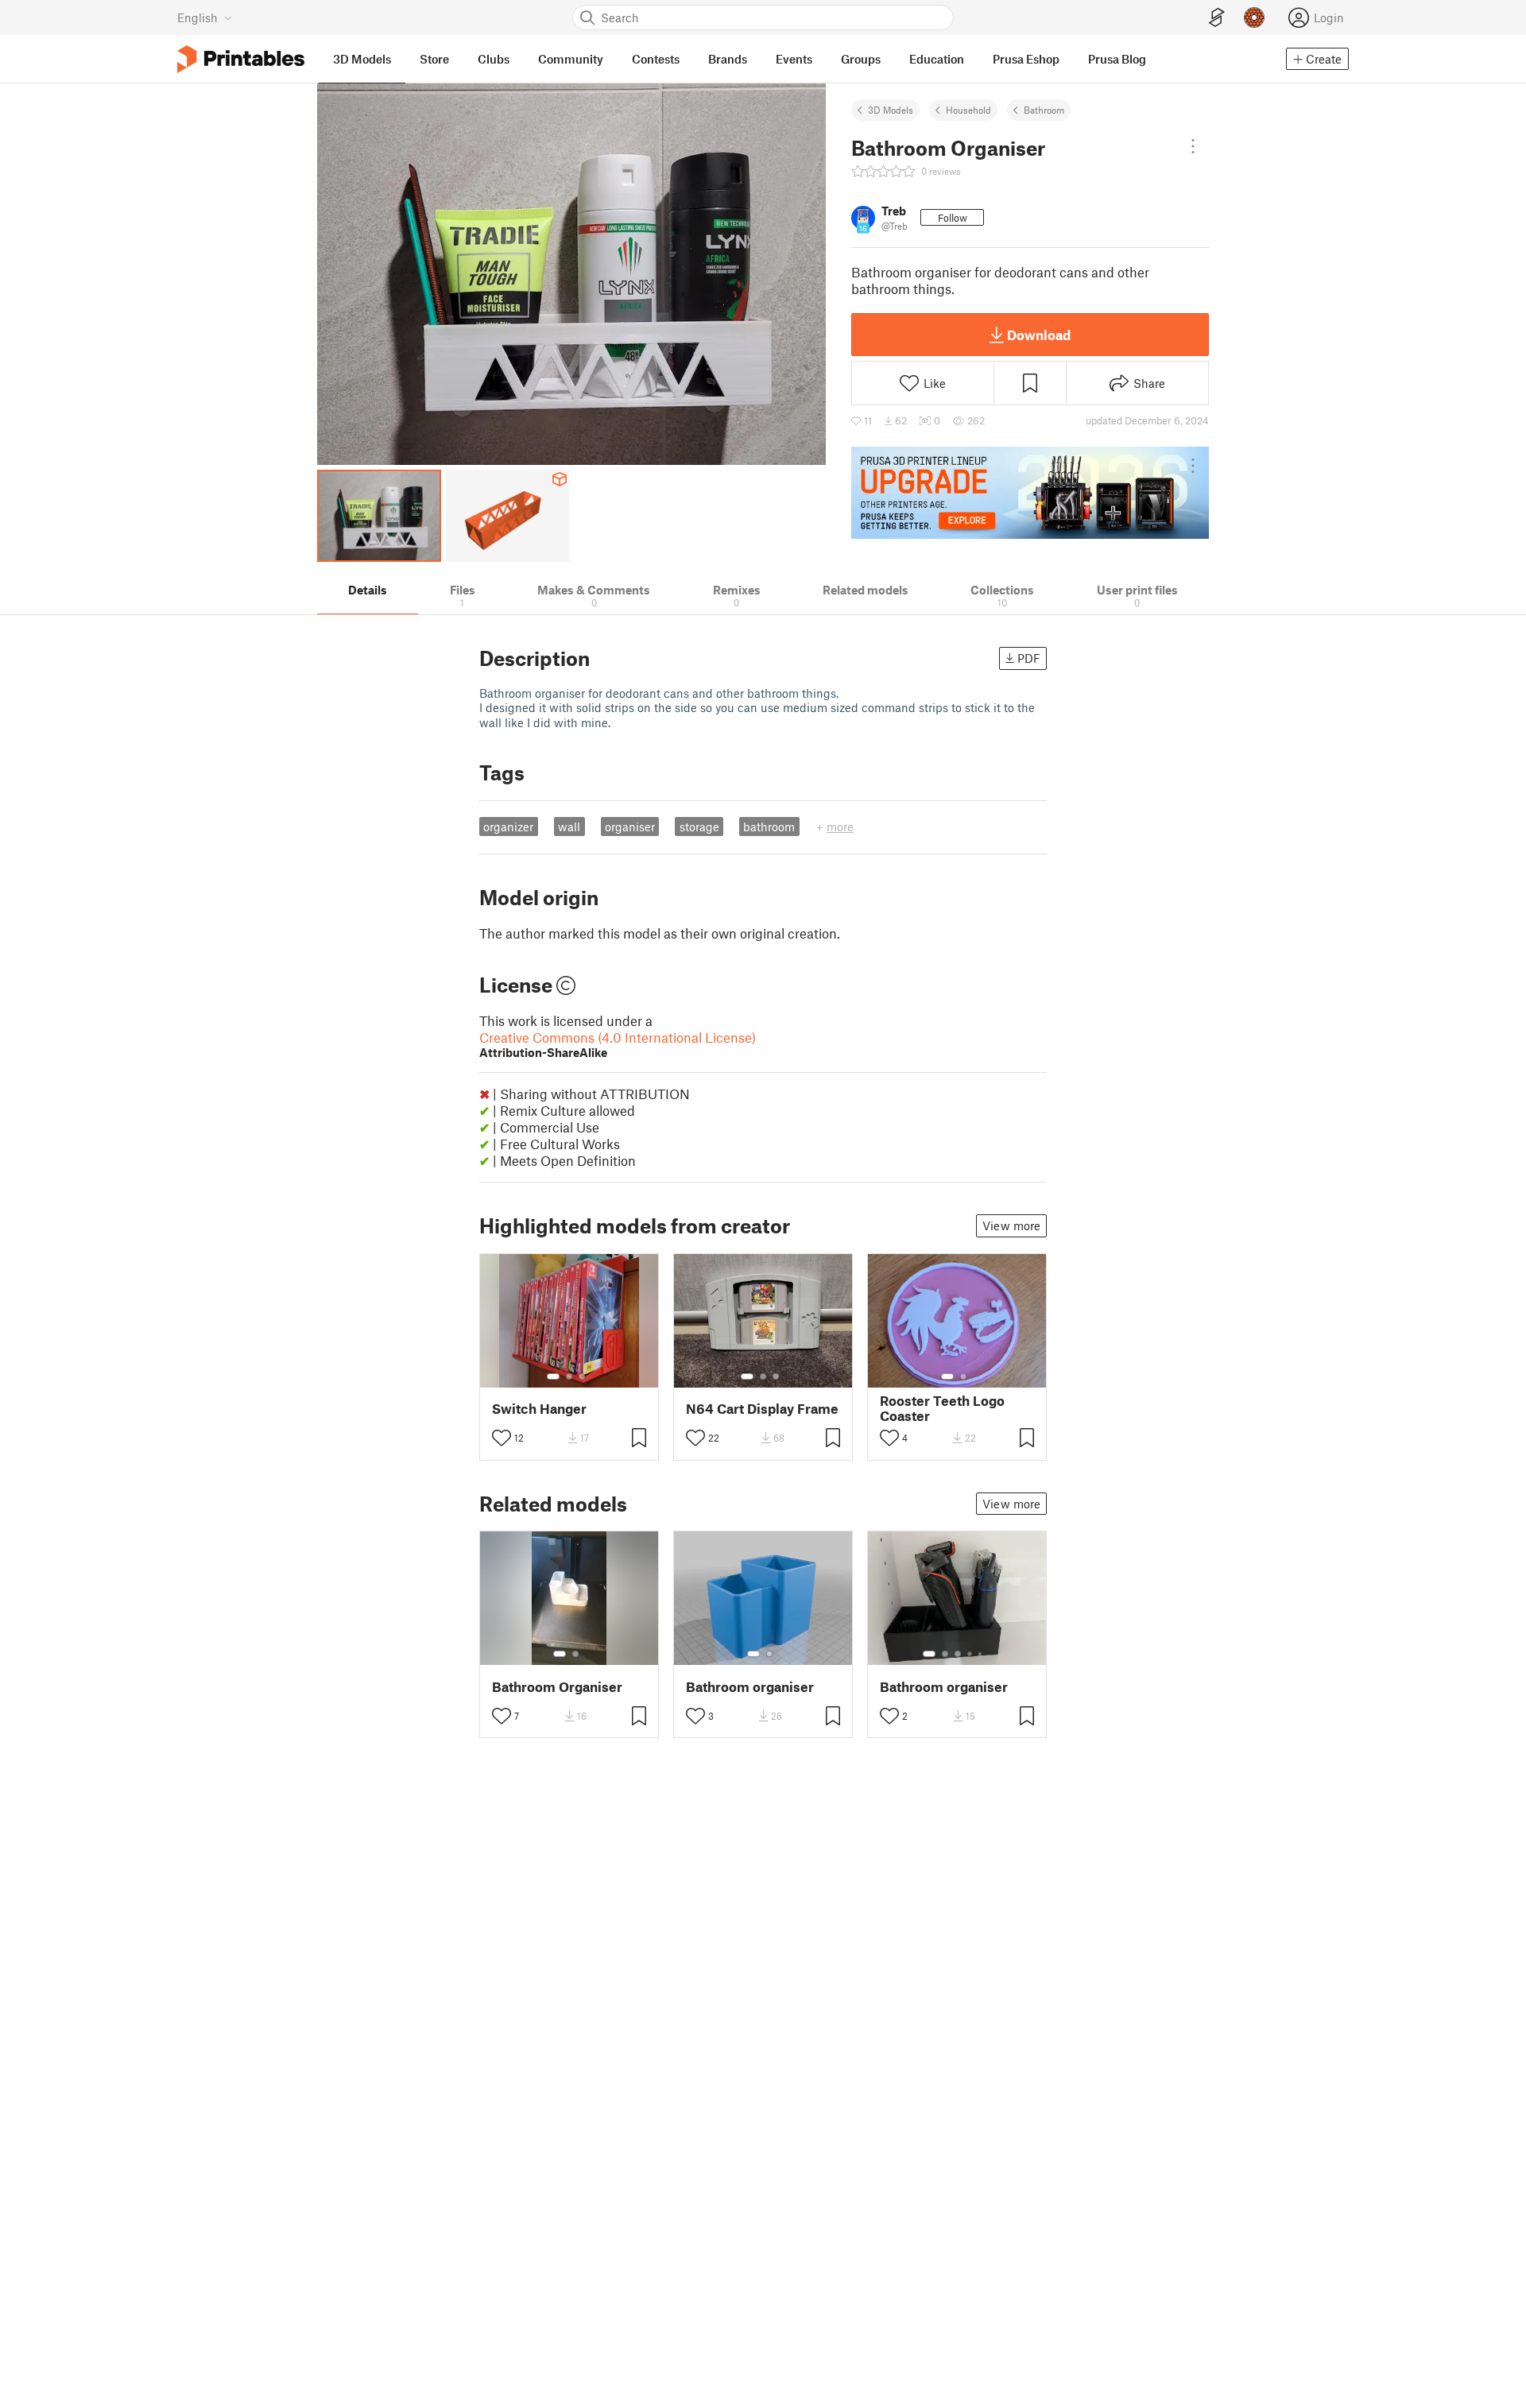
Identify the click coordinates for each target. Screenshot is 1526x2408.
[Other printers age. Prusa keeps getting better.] (1030, 493)
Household (968, 110)
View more (1011, 1225)
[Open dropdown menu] (1193, 146)
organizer (508, 827)
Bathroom (1044, 110)
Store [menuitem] (434, 59)
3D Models (891, 110)
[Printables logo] (241, 59)
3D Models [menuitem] (362, 59)
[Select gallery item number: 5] (982, 1654)
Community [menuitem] (571, 59)
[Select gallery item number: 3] (582, 1376)
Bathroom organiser (750, 1687)
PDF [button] (1029, 658)
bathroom (769, 827)
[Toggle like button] (502, 1438)
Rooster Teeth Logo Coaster (942, 1408)
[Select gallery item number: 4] (970, 1654)
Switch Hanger (539, 1409)
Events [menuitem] (794, 59)
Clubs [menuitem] (494, 59)
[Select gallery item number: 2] (569, 1376)
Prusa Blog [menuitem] (1117, 59)
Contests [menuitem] (656, 59)
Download (1039, 335)
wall (569, 827)
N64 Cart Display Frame (762, 1409)
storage (699, 827)
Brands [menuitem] (728, 59)
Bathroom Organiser (557, 1687)
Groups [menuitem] (861, 59)
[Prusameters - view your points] (1254, 17)
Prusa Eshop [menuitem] (1026, 59)
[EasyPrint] (1217, 18)
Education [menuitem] (937, 59)
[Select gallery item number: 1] (553, 1376)
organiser (630, 827)
